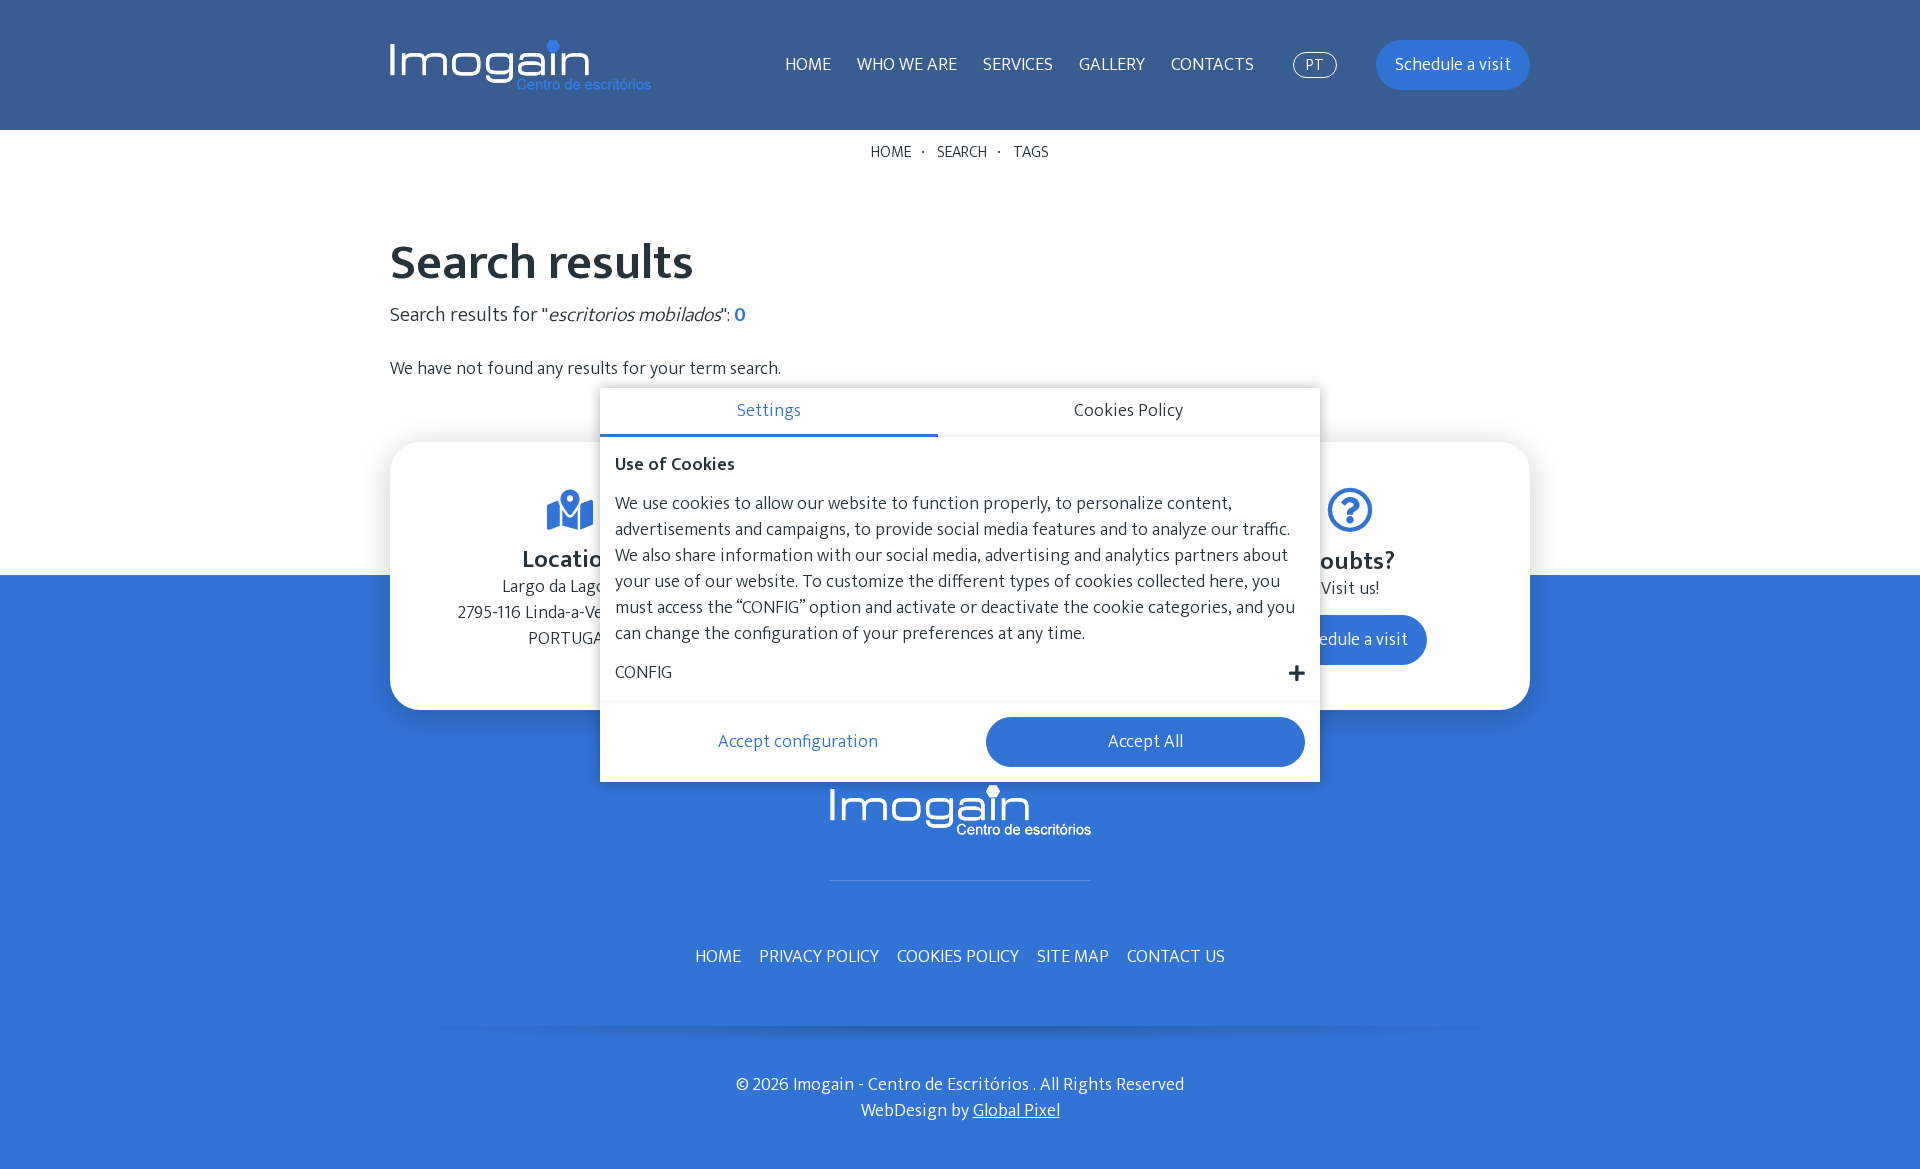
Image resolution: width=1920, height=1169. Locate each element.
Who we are (907, 65)
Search (962, 152)
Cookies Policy (958, 957)
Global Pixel (1016, 1111)
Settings (769, 411)
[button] (960, 673)
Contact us (1176, 957)
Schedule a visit (1453, 65)
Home (808, 65)
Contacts (1212, 65)
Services (1018, 65)
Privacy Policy (819, 957)
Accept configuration (798, 742)
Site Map (1073, 957)
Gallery (1112, 65)
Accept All (1145, 742)
